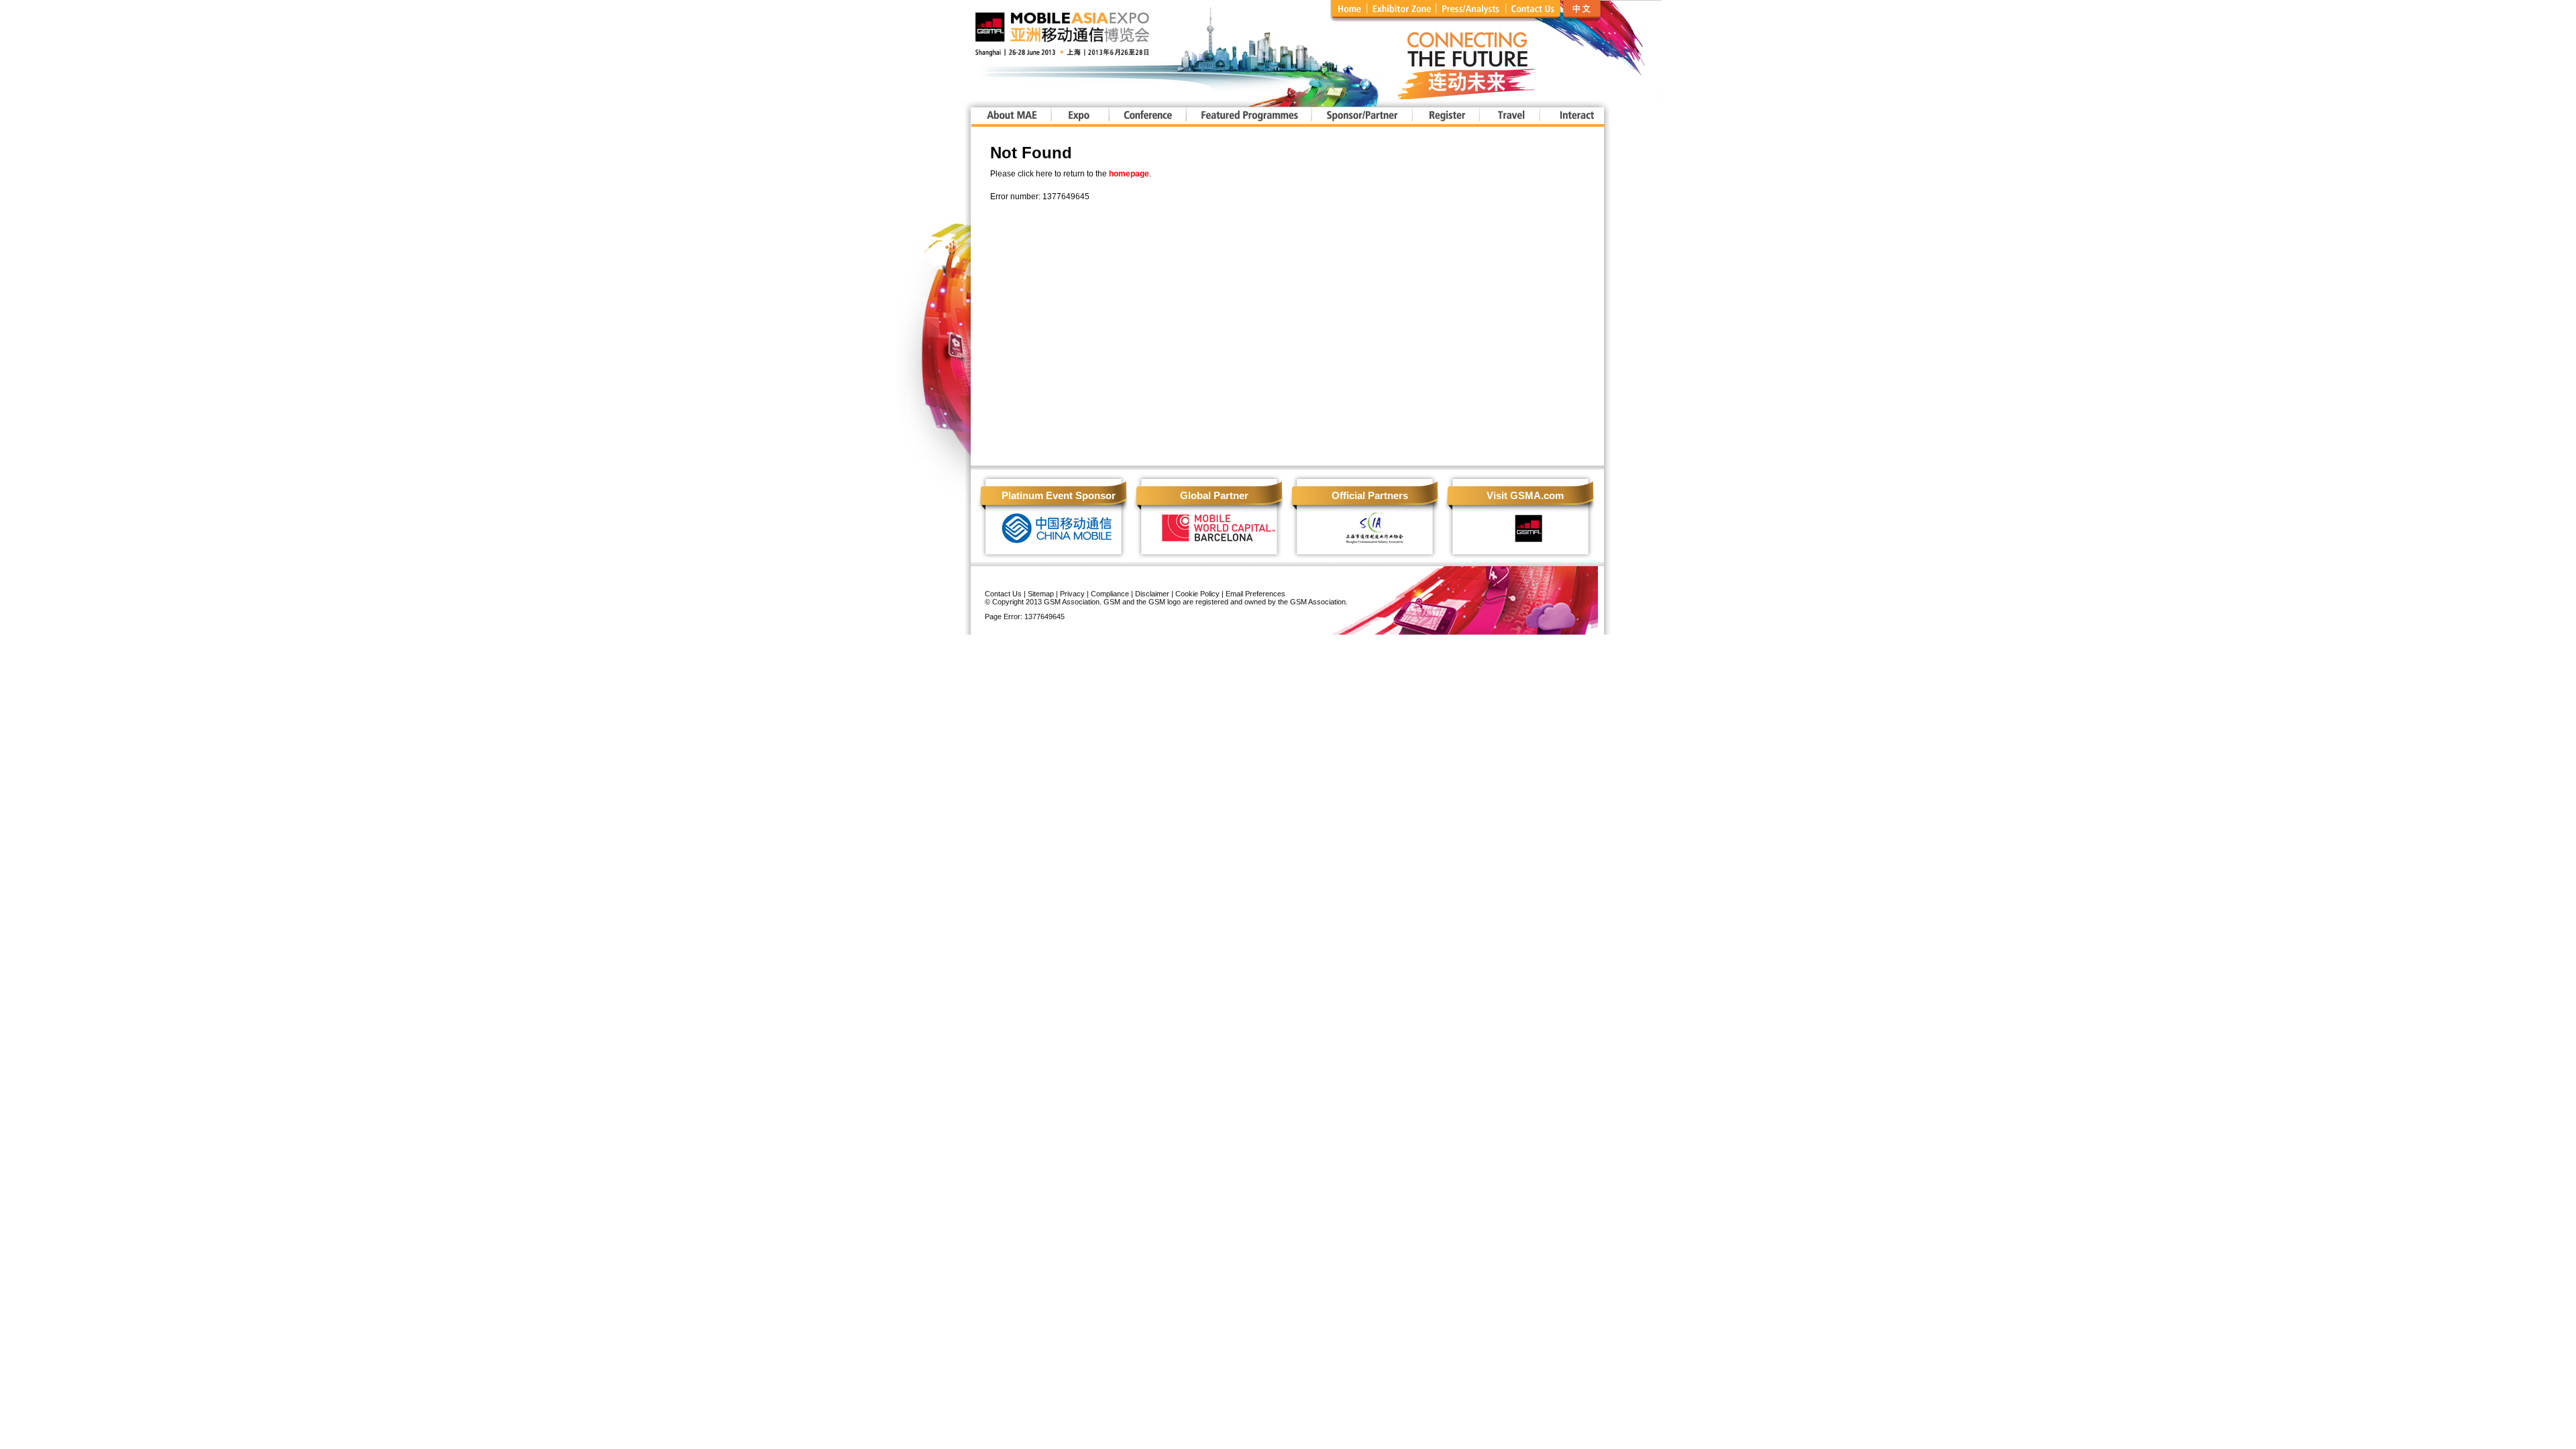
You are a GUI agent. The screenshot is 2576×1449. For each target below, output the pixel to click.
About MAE (1011, 116)
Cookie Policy (1197, 594)
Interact (1571, 116)
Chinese (1612, 11)
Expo (1079, 116)
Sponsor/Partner (1361, 116)
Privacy (1072, 594)
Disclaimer (1152, 594)
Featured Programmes (1248, 116)
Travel (1509, 116)
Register (1445, 116)
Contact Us (1003, 594)
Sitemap (1041, 594)
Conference (1147, 116)
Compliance (1110, 594)
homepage (1129, 174)
